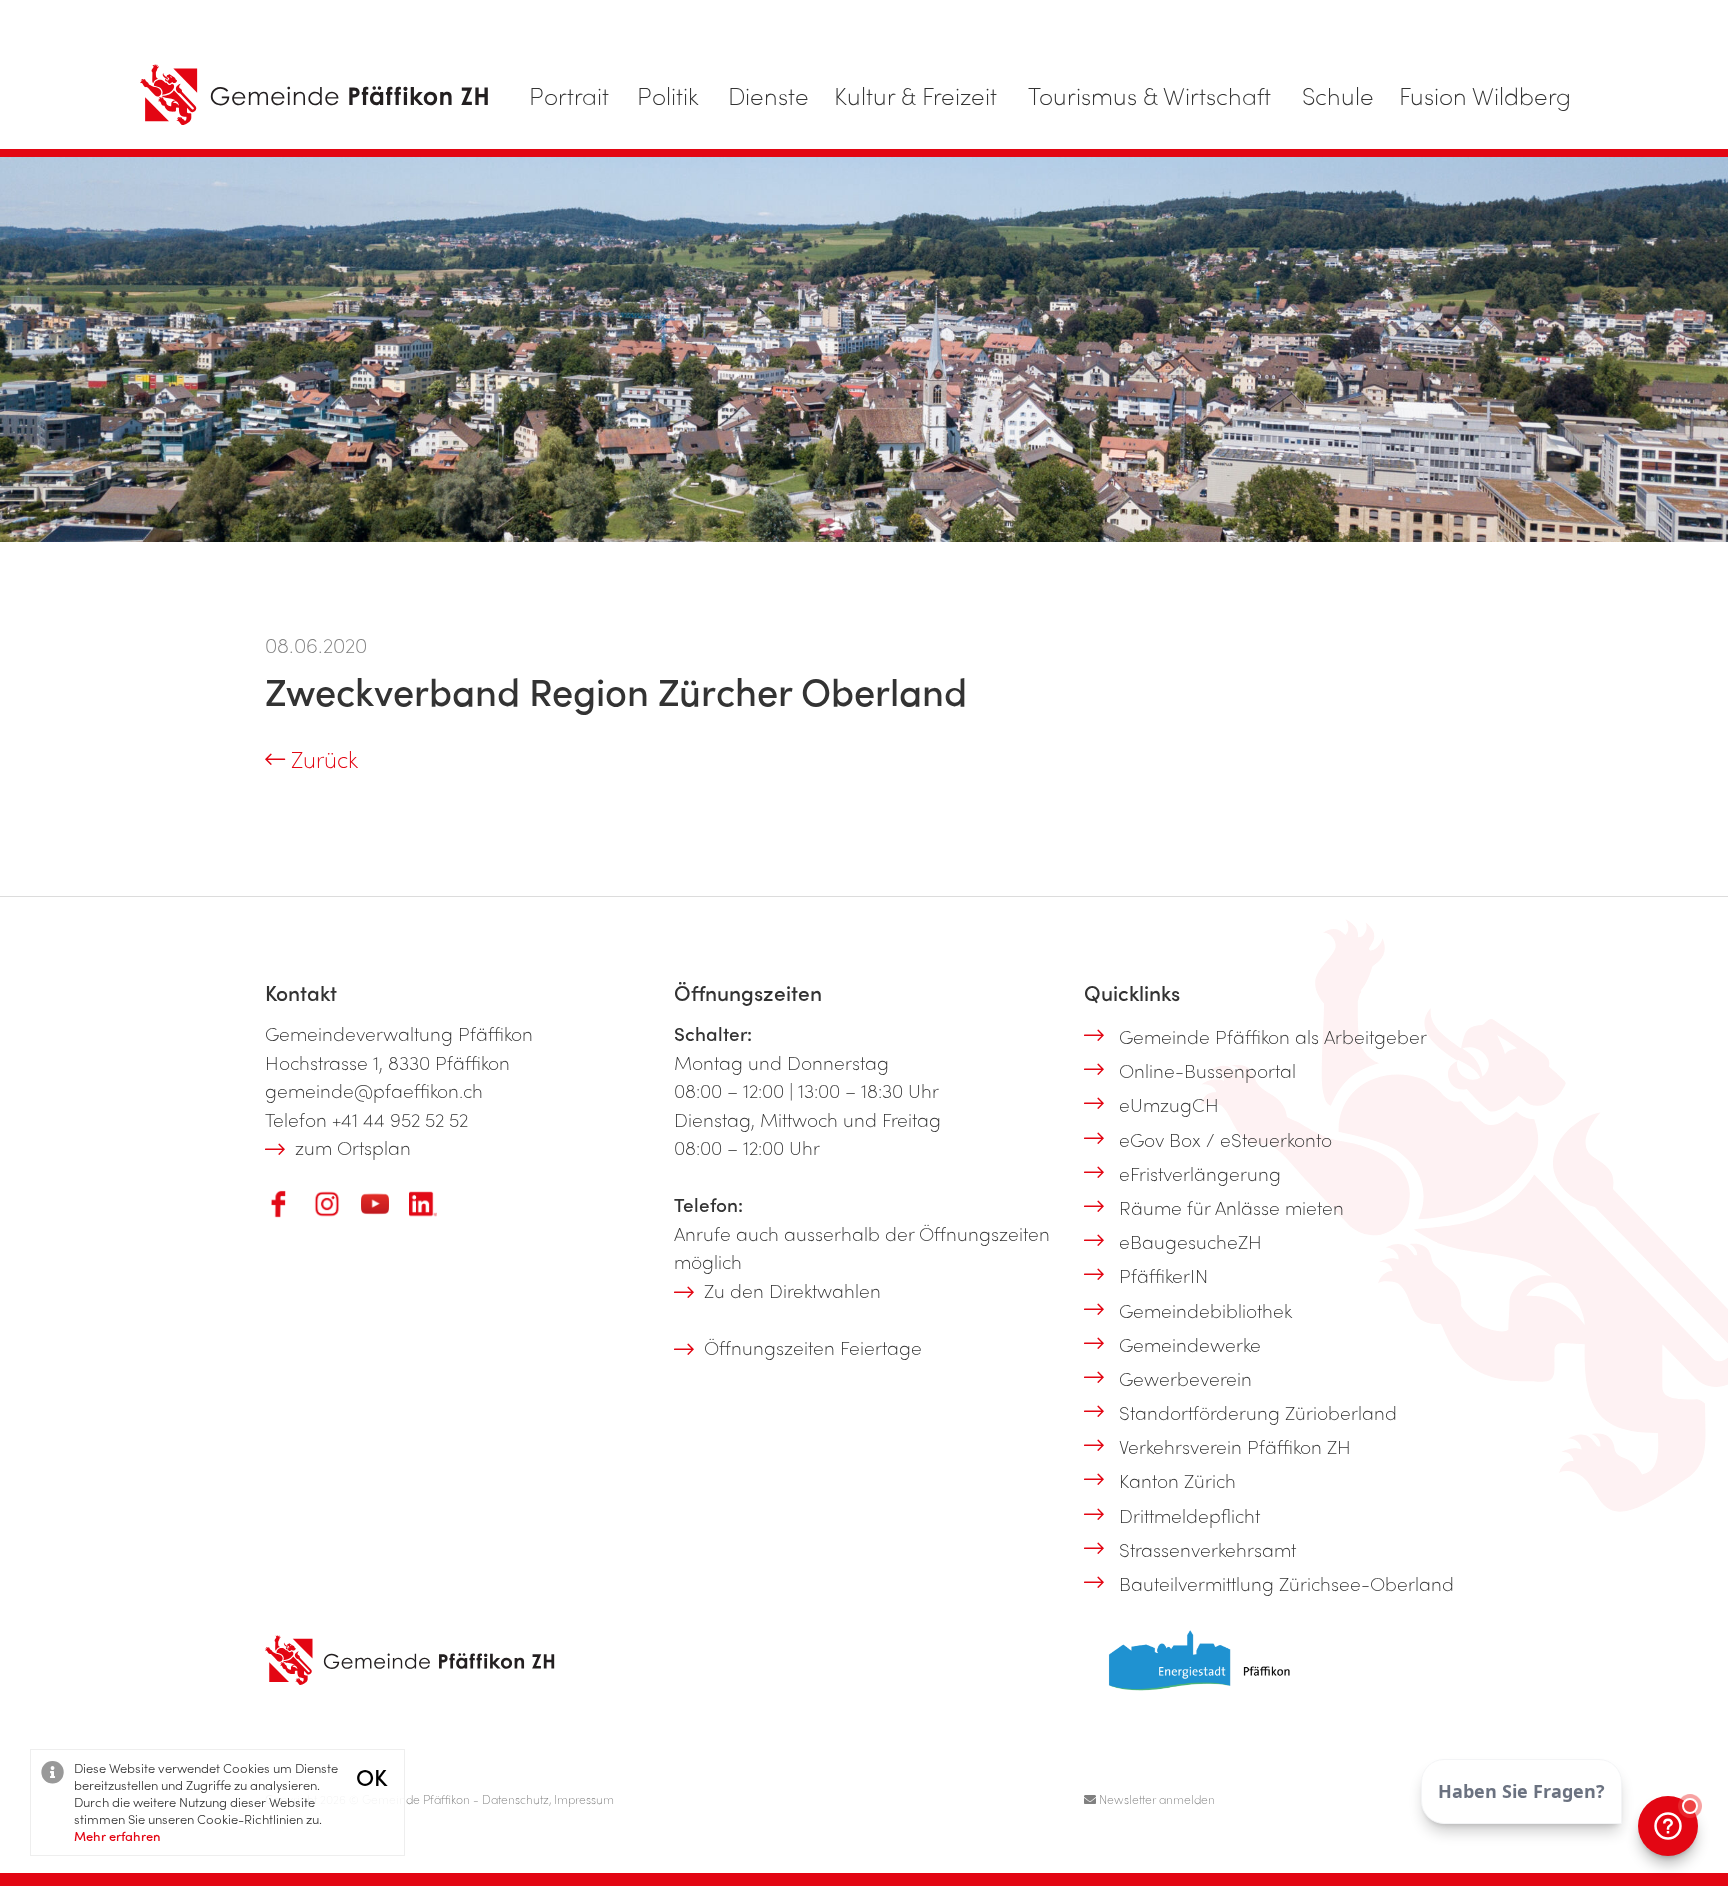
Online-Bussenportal (1207, 1070)
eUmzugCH (1169, 1104)
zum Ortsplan (353, 1147)
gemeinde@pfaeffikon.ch (374, 1090)
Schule (1338, 95)
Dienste (768, 95)
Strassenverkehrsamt (1207, 1549)
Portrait (569, 95)
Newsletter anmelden (1155, 1799)
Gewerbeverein (1185, 1378)
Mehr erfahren (117, 1835)
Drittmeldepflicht (1189, 1515)
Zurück (321, 758)
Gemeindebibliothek (1205, 1310)
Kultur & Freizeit (915, 95)
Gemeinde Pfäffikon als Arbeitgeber (1273, 1036)
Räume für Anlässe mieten (1231, 1207)
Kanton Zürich (1177, 1480)
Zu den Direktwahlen (792, 1290)
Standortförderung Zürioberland (1258, 1412)
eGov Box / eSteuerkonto (1225, 1139)
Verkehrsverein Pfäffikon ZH (1235, 1446)
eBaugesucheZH (1190, 1241)
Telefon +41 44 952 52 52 (366, 1119)
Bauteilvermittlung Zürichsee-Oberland (1286, 1583)
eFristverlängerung (1200, 1173)
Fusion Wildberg (1485, 95)
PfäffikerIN (1163, 1275)
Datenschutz (515, 1799)
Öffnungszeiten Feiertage (813, 1347)
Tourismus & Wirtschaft (1149, 95)
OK (371, 1776)
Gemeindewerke (1190, 1344)
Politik (668, 95)
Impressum (584, 1799)
